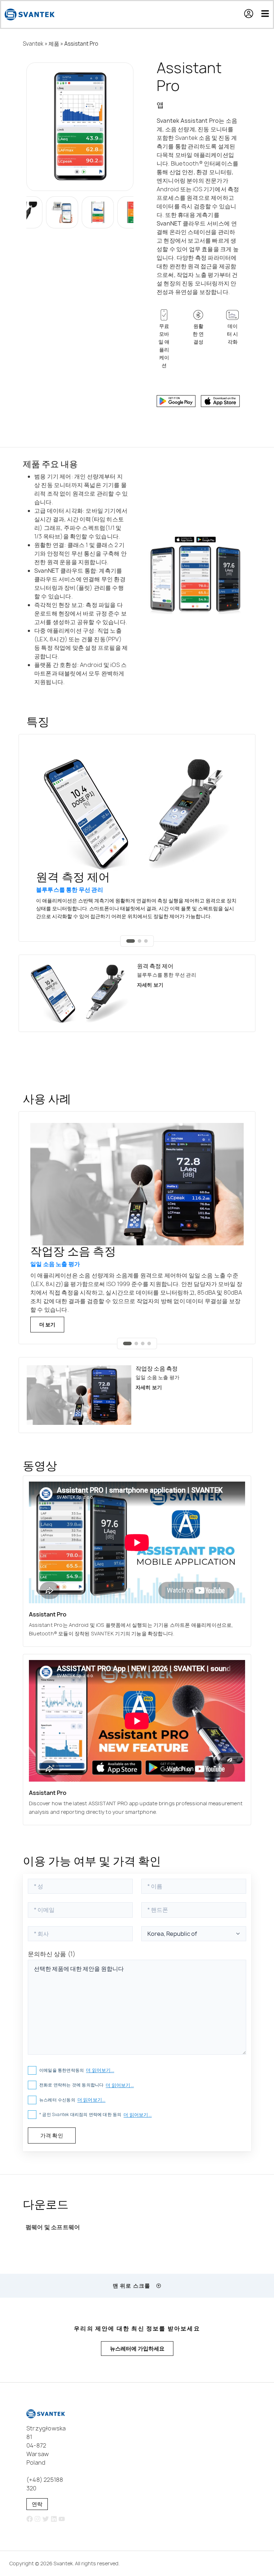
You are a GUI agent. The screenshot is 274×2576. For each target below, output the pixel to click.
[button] (252, 15)
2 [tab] (139, 941)
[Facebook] (29, 2519)
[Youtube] (62, 2519)
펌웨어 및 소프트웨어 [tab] (53, 2227)
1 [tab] (131, 941)
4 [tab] (149, 1343)
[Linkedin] (54, 2519)
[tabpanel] (137, 838)
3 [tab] (146, 941)
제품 (54, 44)
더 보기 (47, 1324)
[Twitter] (46, 2519)
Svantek (33, 44)
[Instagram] (38, 2519)
